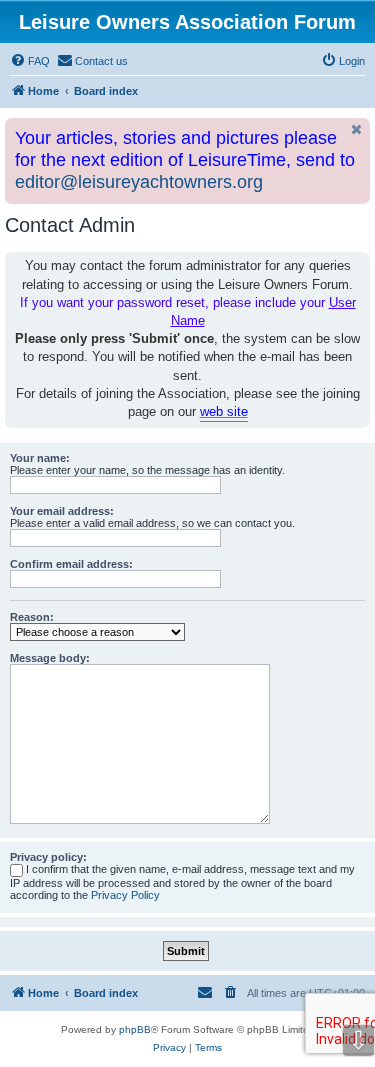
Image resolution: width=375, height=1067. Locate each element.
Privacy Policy (125, 895)
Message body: (50, 658)
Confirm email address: (71, 564)
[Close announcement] (357, 129)
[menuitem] (30, 61)
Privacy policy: (48, 857)
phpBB (135, 1029)
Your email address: (62, 511)
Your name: (40, 458)
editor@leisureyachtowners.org (139, 182)
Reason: (32, 617)
